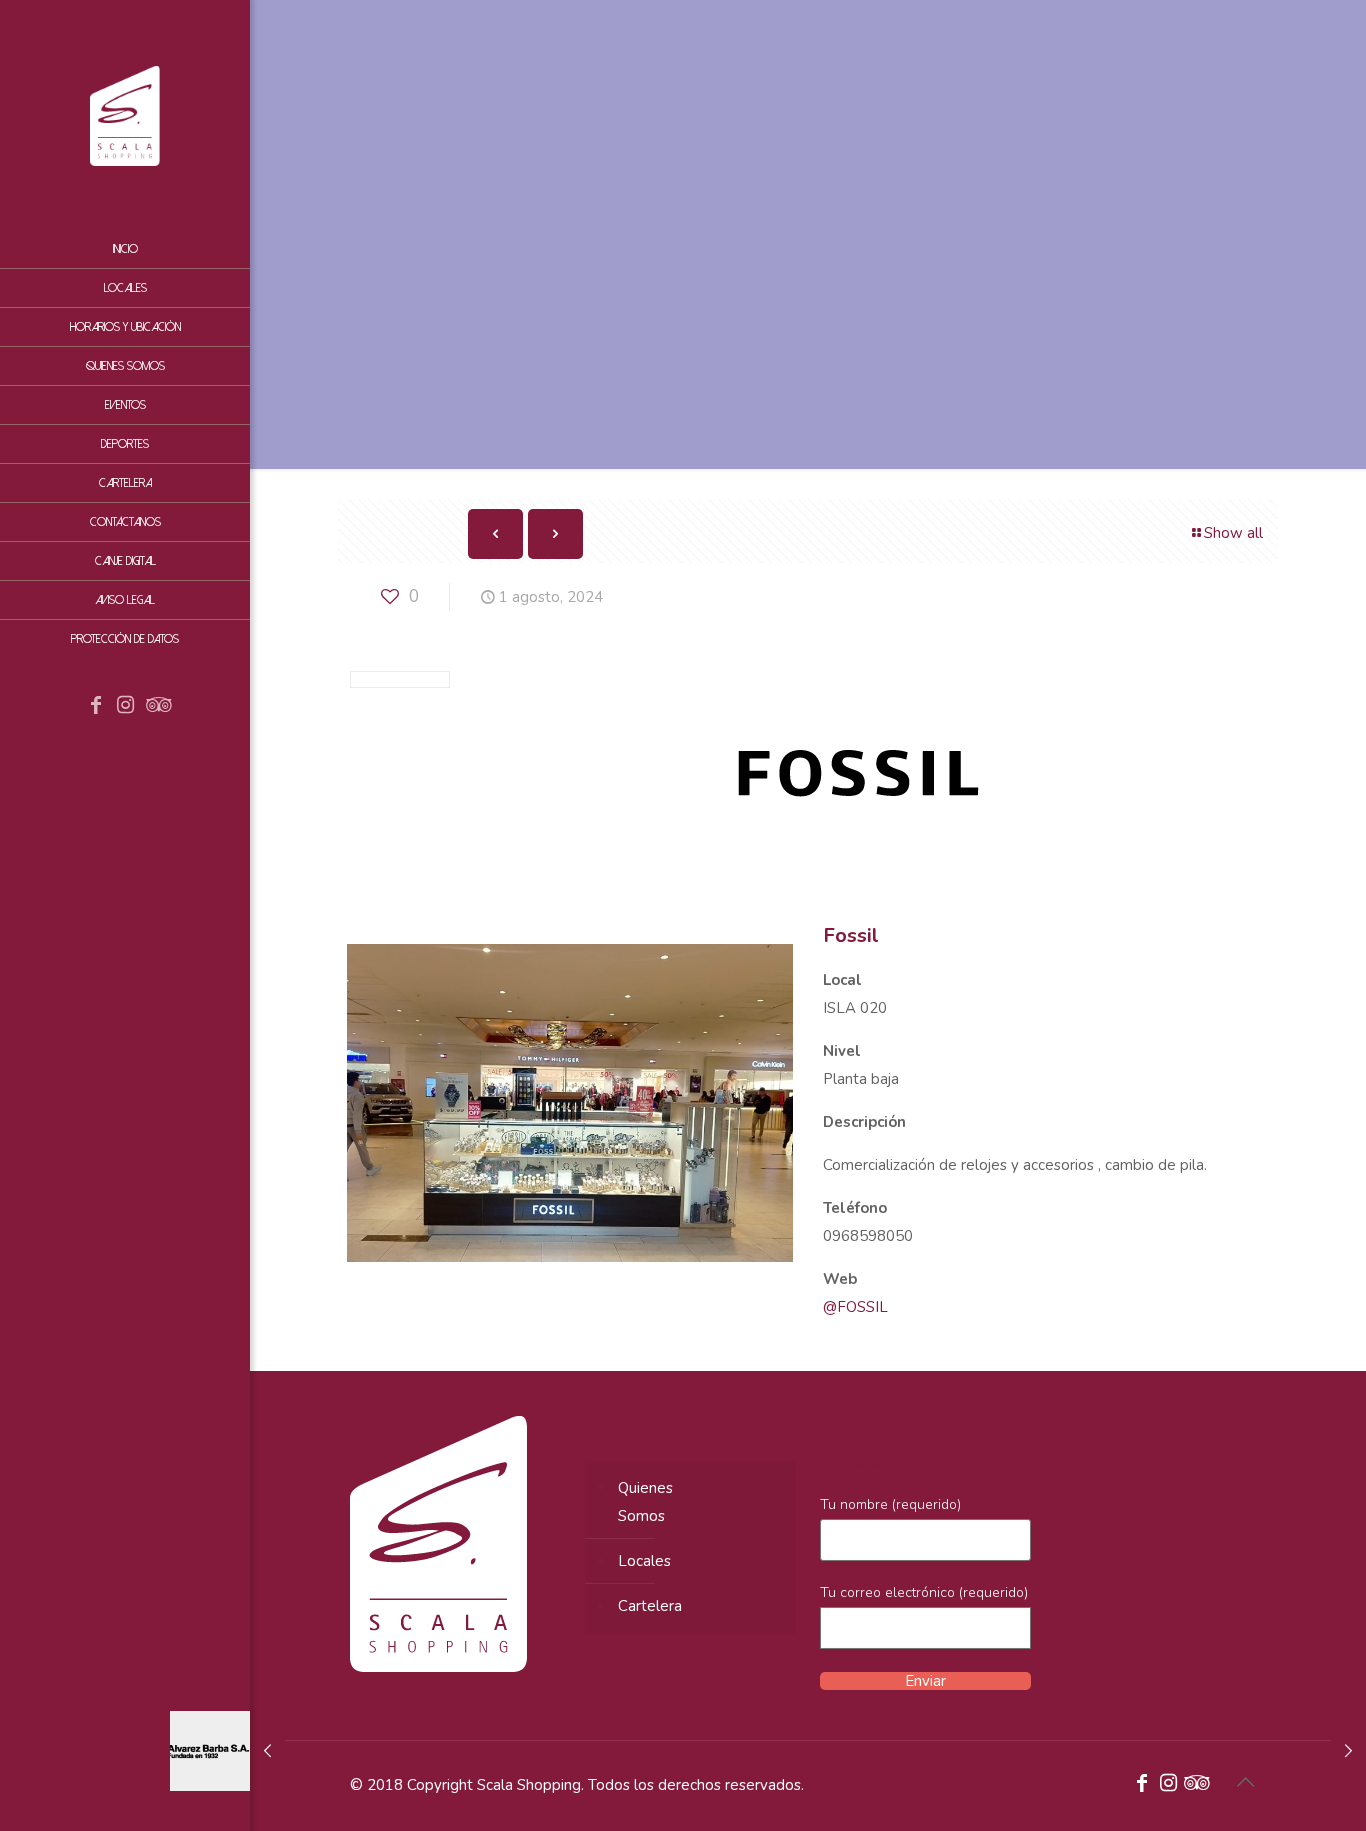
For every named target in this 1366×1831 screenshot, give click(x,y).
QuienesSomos (645, 1502)
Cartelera (650, 1606)
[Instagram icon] (126, 707)
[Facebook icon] (96, 707)
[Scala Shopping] (125, 115)
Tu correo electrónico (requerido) (924, 1592)
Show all (1233, 533)
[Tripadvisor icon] (156, 707)
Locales (644, 1561)
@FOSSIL (855, 1307)
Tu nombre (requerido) (890, 1504)
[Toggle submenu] (231, 483)
